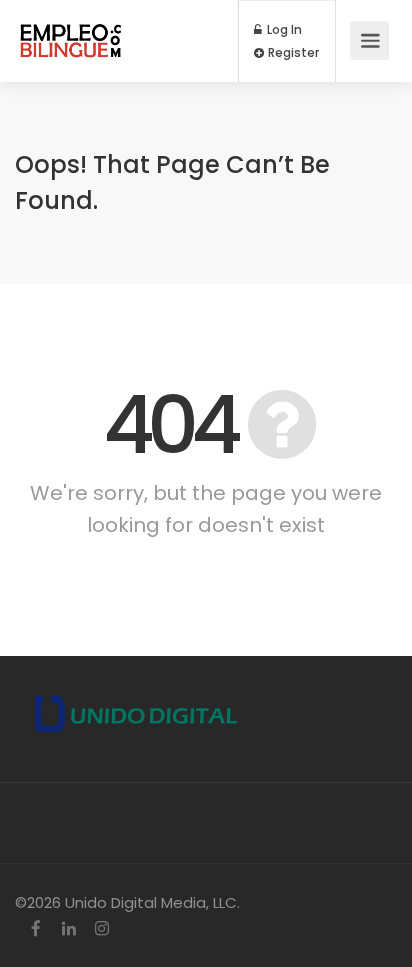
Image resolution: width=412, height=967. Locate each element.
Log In (283, 30)
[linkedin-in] (68, 929)
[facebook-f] (35, 929)
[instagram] (101, 929)
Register (292, 53)
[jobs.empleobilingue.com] (71, 30)
